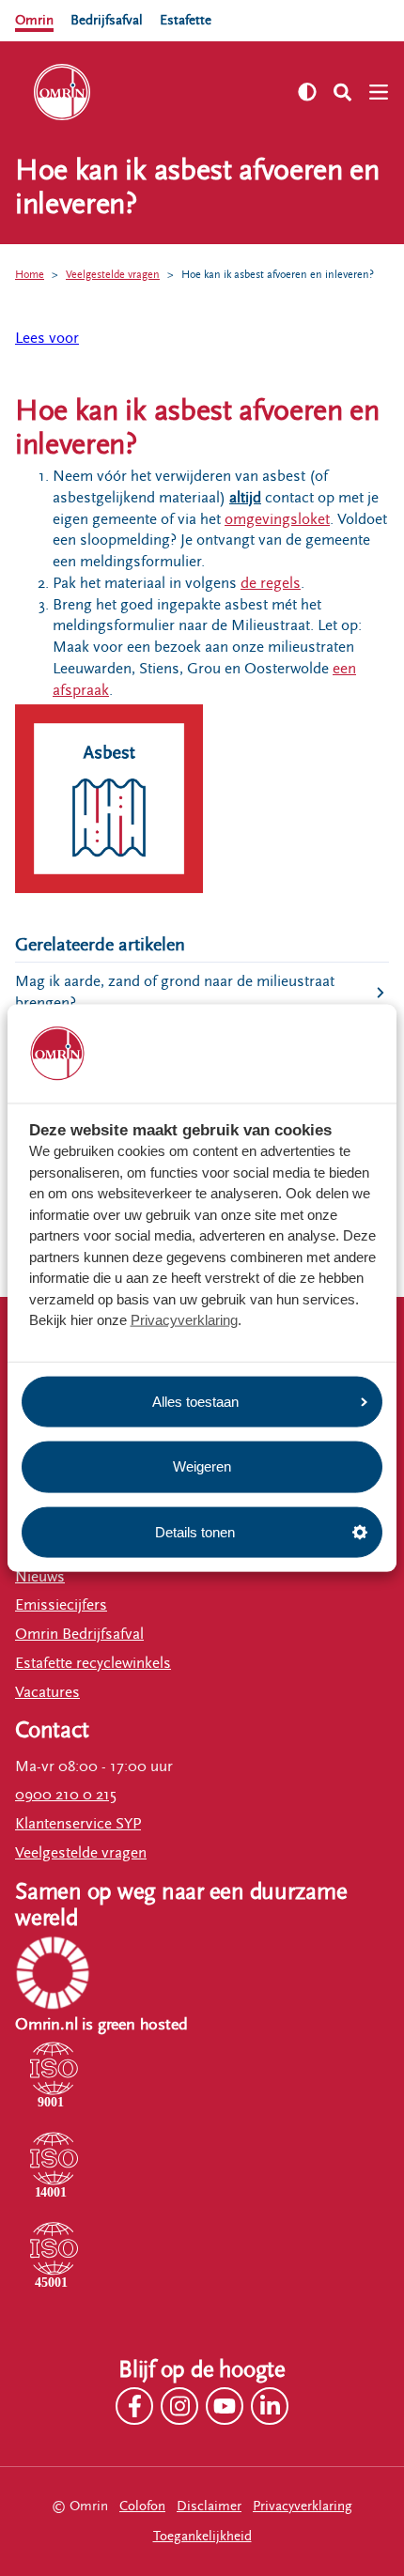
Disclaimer (209, 2506)
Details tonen (195, 1531)
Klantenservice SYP (78, 1824)
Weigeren (202, 1466)
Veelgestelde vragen (113, 274)
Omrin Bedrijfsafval (79, 1634)
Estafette (186, 20)
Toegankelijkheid (202, 2536)
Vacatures (47, 1692)
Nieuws (40, 1577)
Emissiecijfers (61, 1605)
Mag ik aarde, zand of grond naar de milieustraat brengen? (175, 992)
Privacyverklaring (184, 1320)
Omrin (34, 20)
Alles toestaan (195, 1401)
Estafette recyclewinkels (93, 1663)
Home (30, 274)
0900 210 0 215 (66, 1795)
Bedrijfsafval (107, 20)
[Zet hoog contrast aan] (307, 92)
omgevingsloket (277, 519)
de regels (271, 583)
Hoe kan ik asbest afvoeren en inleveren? (278, 274)
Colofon (142, 2506)
